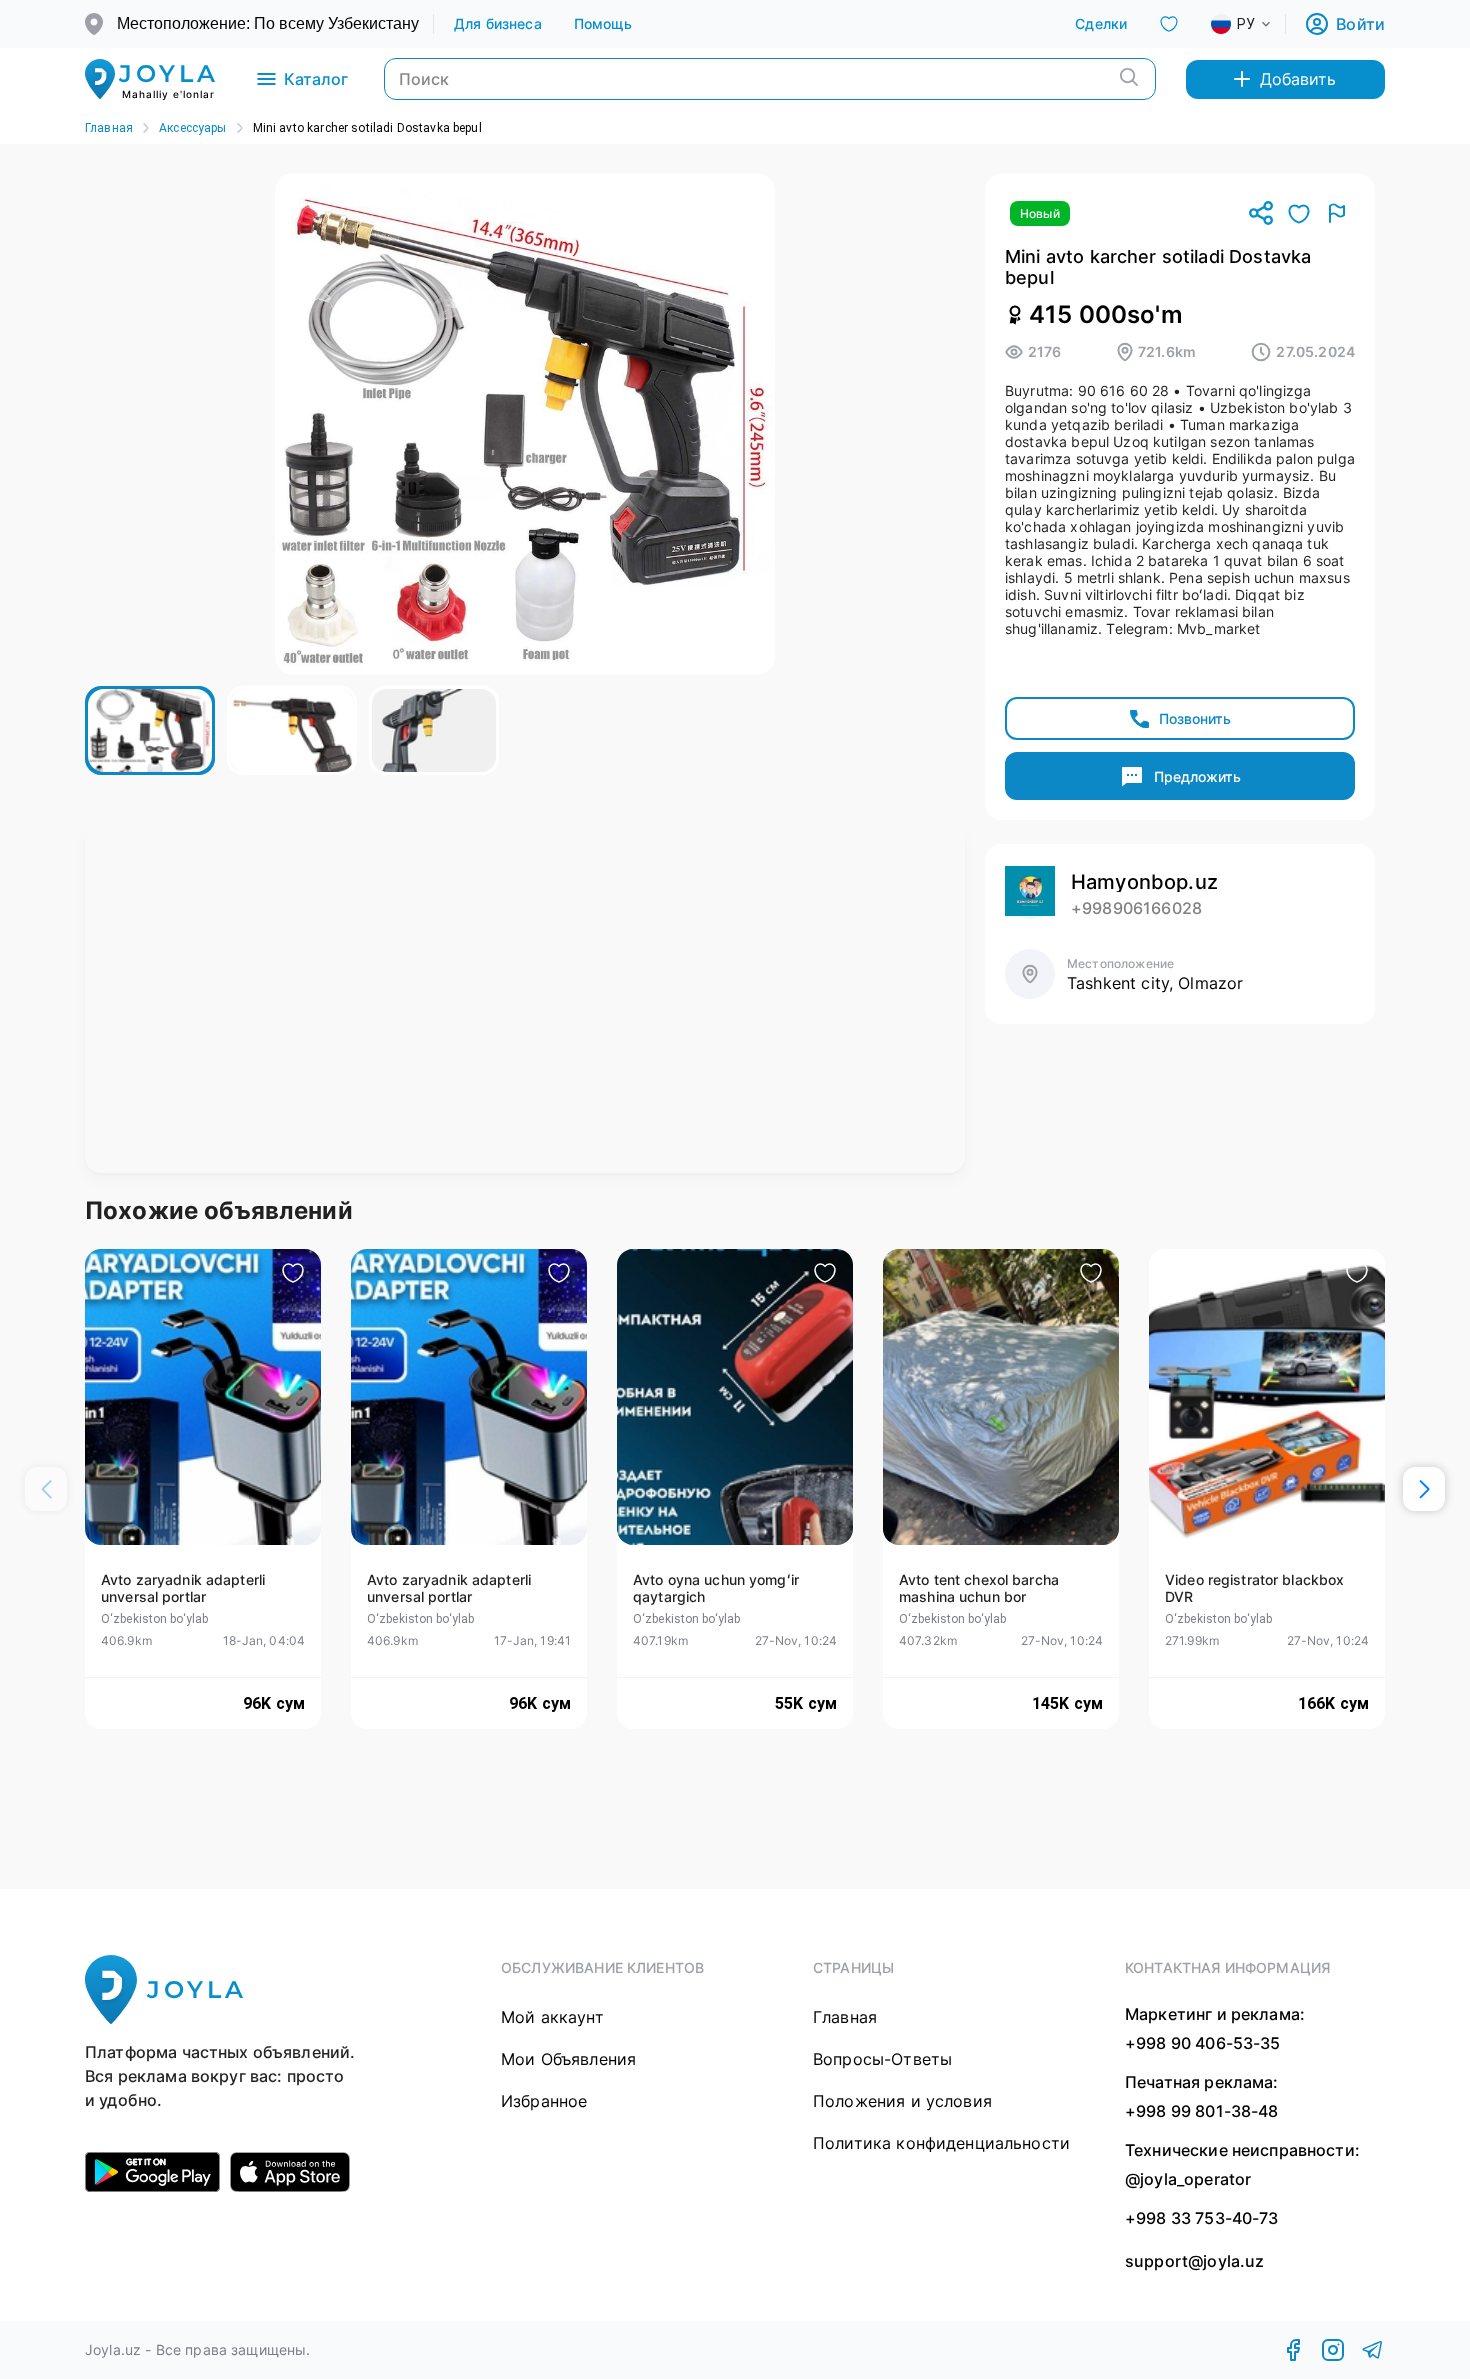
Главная (109, 128)
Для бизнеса (498, 23)
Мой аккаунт (552, 2017)
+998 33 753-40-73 (1202, 2218)
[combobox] (1257, 24)
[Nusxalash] (1261, 214)
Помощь (603, 23)
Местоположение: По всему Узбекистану (268, 23)
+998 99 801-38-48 (1202, 2111)
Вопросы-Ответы (882, 2059)
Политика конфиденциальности (941, 2143)
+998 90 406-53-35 (1203, 2043)
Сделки (1101, 23)
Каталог (316, 79)
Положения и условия (902, 2101)
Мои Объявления (568, 2059)
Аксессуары (193, 128)
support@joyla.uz (1194, 2261)
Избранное (544, 2101)
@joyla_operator (1188, 2179)
